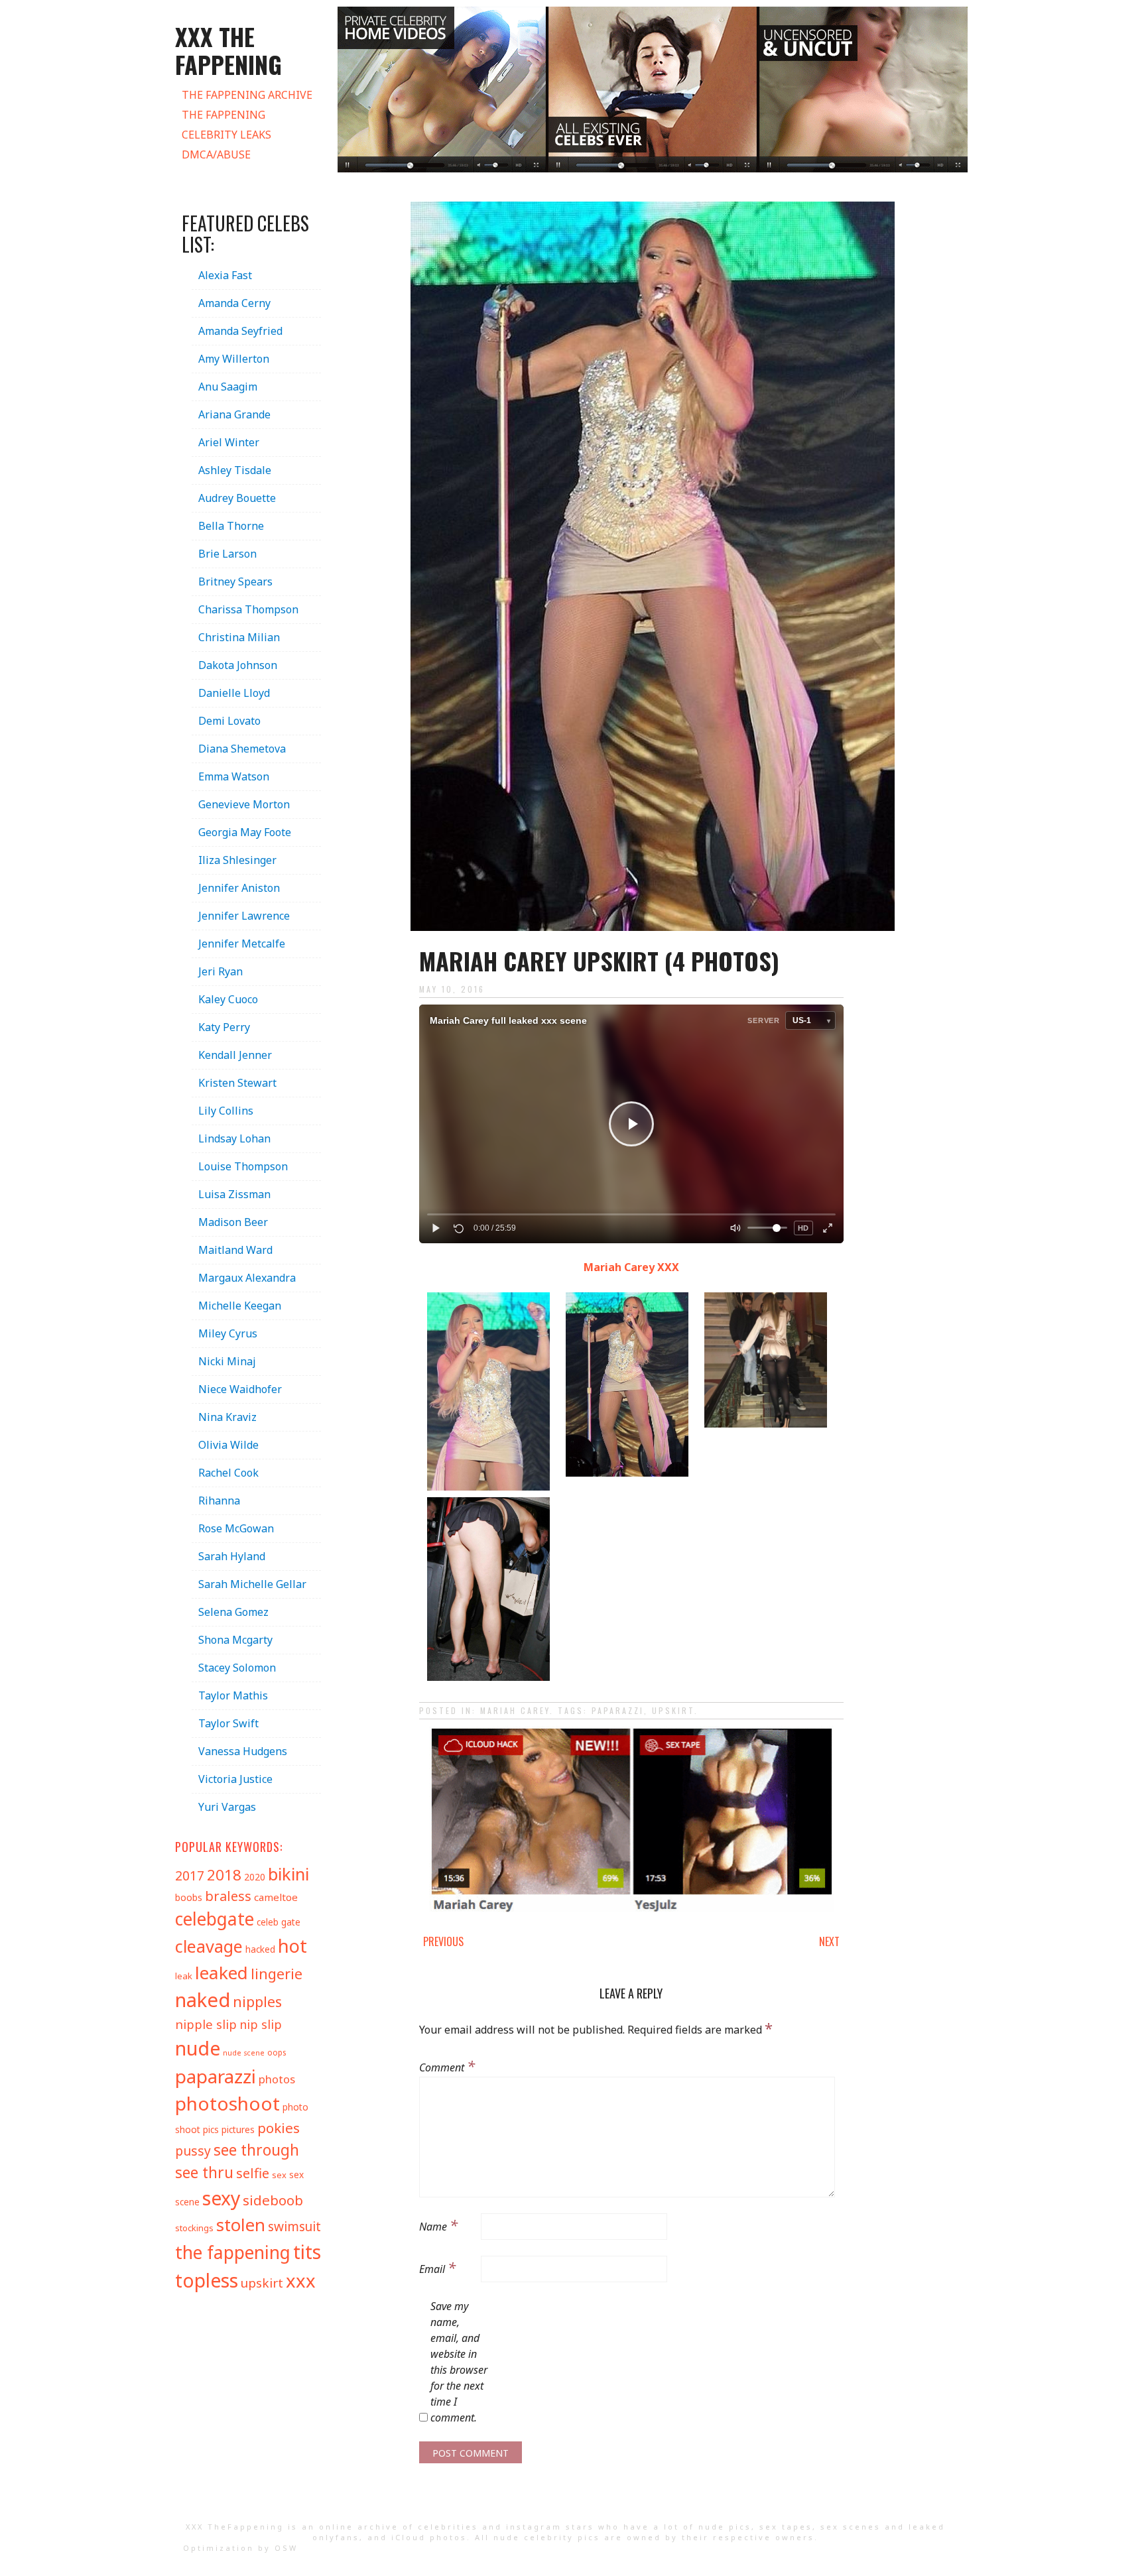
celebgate (215, 1919)
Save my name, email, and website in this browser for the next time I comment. (459, 2362)
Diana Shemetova (242, 749)
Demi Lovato (229, 721)
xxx (301, 2281)
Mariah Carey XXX (631, 1267)
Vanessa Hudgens (243, 1751)
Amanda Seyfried (240, 331)
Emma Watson (234, 776)
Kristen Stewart (237, 1083)
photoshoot (227, 2103)
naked (203, 2000)
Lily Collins (226, 1111)
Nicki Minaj (227, 1361)
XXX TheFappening (235, 2527)
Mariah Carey (515, 1710)
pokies (279, 2128)
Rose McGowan (236, 1528)
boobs (189, 1897)
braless (228, 1896)
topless (207, 2280)
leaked (222, 1973)
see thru (204, 2173)
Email (437, 2267)
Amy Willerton (234, 359)
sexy (221, 2198)
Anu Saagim (228, 387)
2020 (255, 1877)
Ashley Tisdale (235, 470)
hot (292, 1946)
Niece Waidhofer (240, 1389)
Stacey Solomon (237, 1668)
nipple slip (206, 2024)
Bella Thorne (231, 526)
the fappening (233, 2252)
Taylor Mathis (233, 1695)
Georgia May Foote (245, 832)
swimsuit (294, 2227)
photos (277, 2079)
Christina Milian (239, 637)
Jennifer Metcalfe (242, 944)
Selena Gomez (233, 1612)
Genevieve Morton (244, 804)
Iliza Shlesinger (237, 860)
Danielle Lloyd (234, 693)
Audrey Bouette (237, 498)
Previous (443, 1941)
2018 (224, 1875)
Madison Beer (233, 1222)
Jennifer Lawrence (244, 916)
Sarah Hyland (232, 1556)
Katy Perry (224, 1027)
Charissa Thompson (248, 609)
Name (438, 2225)
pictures (238, 2129)
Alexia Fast (225, 275)
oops (277, 2052)
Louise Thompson (243, 1166)
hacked (260, 1949)
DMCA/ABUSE (216, 154)
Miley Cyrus (228, 1333)
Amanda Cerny (234, 303)
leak (184, 1976)
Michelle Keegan (240, 1306)
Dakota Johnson (238, 665)
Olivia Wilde (228, 1445)
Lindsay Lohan (234, 1138)
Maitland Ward (235, 1250)
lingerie (277, 1974)
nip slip (261, 2024)
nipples (257, 2001)
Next (829, 1941)
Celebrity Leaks (226, 135)
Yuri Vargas (227, 1807)
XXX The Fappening (228, 50)
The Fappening (223, 115)
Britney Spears (235, 582)
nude (198, 2048)
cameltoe (276, 1897)
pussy (193, 2151)
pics (211, 2129)
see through (256, 2150)
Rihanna (219, 1501)
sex (279, 2175)
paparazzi (618, 1710)
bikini (288, 1874)
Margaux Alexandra (247, 1278)
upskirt (673, 1710)
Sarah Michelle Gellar (252, 1584)
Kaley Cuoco (228, 999)
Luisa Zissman (234, 1194)
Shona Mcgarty (235, 1640)
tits (307, 2251)
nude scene (244, 2053)
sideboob (273, 2200)
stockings (194, 2228)
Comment (447, 2065)
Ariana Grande (234, 414)
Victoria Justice (235, 1779)
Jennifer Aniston (239, 888)
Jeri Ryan (221, 971)
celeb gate (279, 1922)
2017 (190, 1875)
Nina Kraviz (227, 1417)
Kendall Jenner (235, 1055)
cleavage (209, 1946)
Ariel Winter (229, 442)
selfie (253, 2173)
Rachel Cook (228, 1473)
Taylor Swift (228, 1723)
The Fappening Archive (247, 95)
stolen (241, 2225)
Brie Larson (227, 554)
